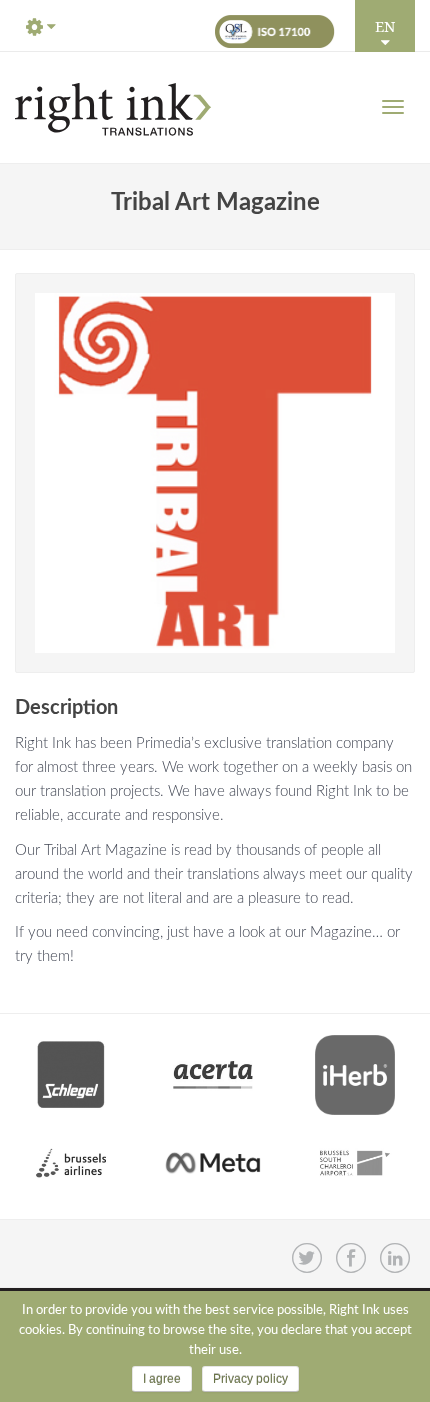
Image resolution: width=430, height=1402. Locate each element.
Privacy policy (250, 1379)
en (385, 26)
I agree (162, 1379)
